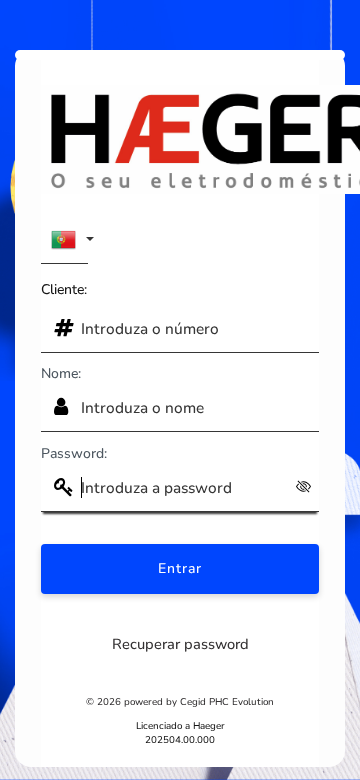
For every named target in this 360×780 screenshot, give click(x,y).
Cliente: (64, 289)
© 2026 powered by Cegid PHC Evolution (180, 701)
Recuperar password (180, 644)
